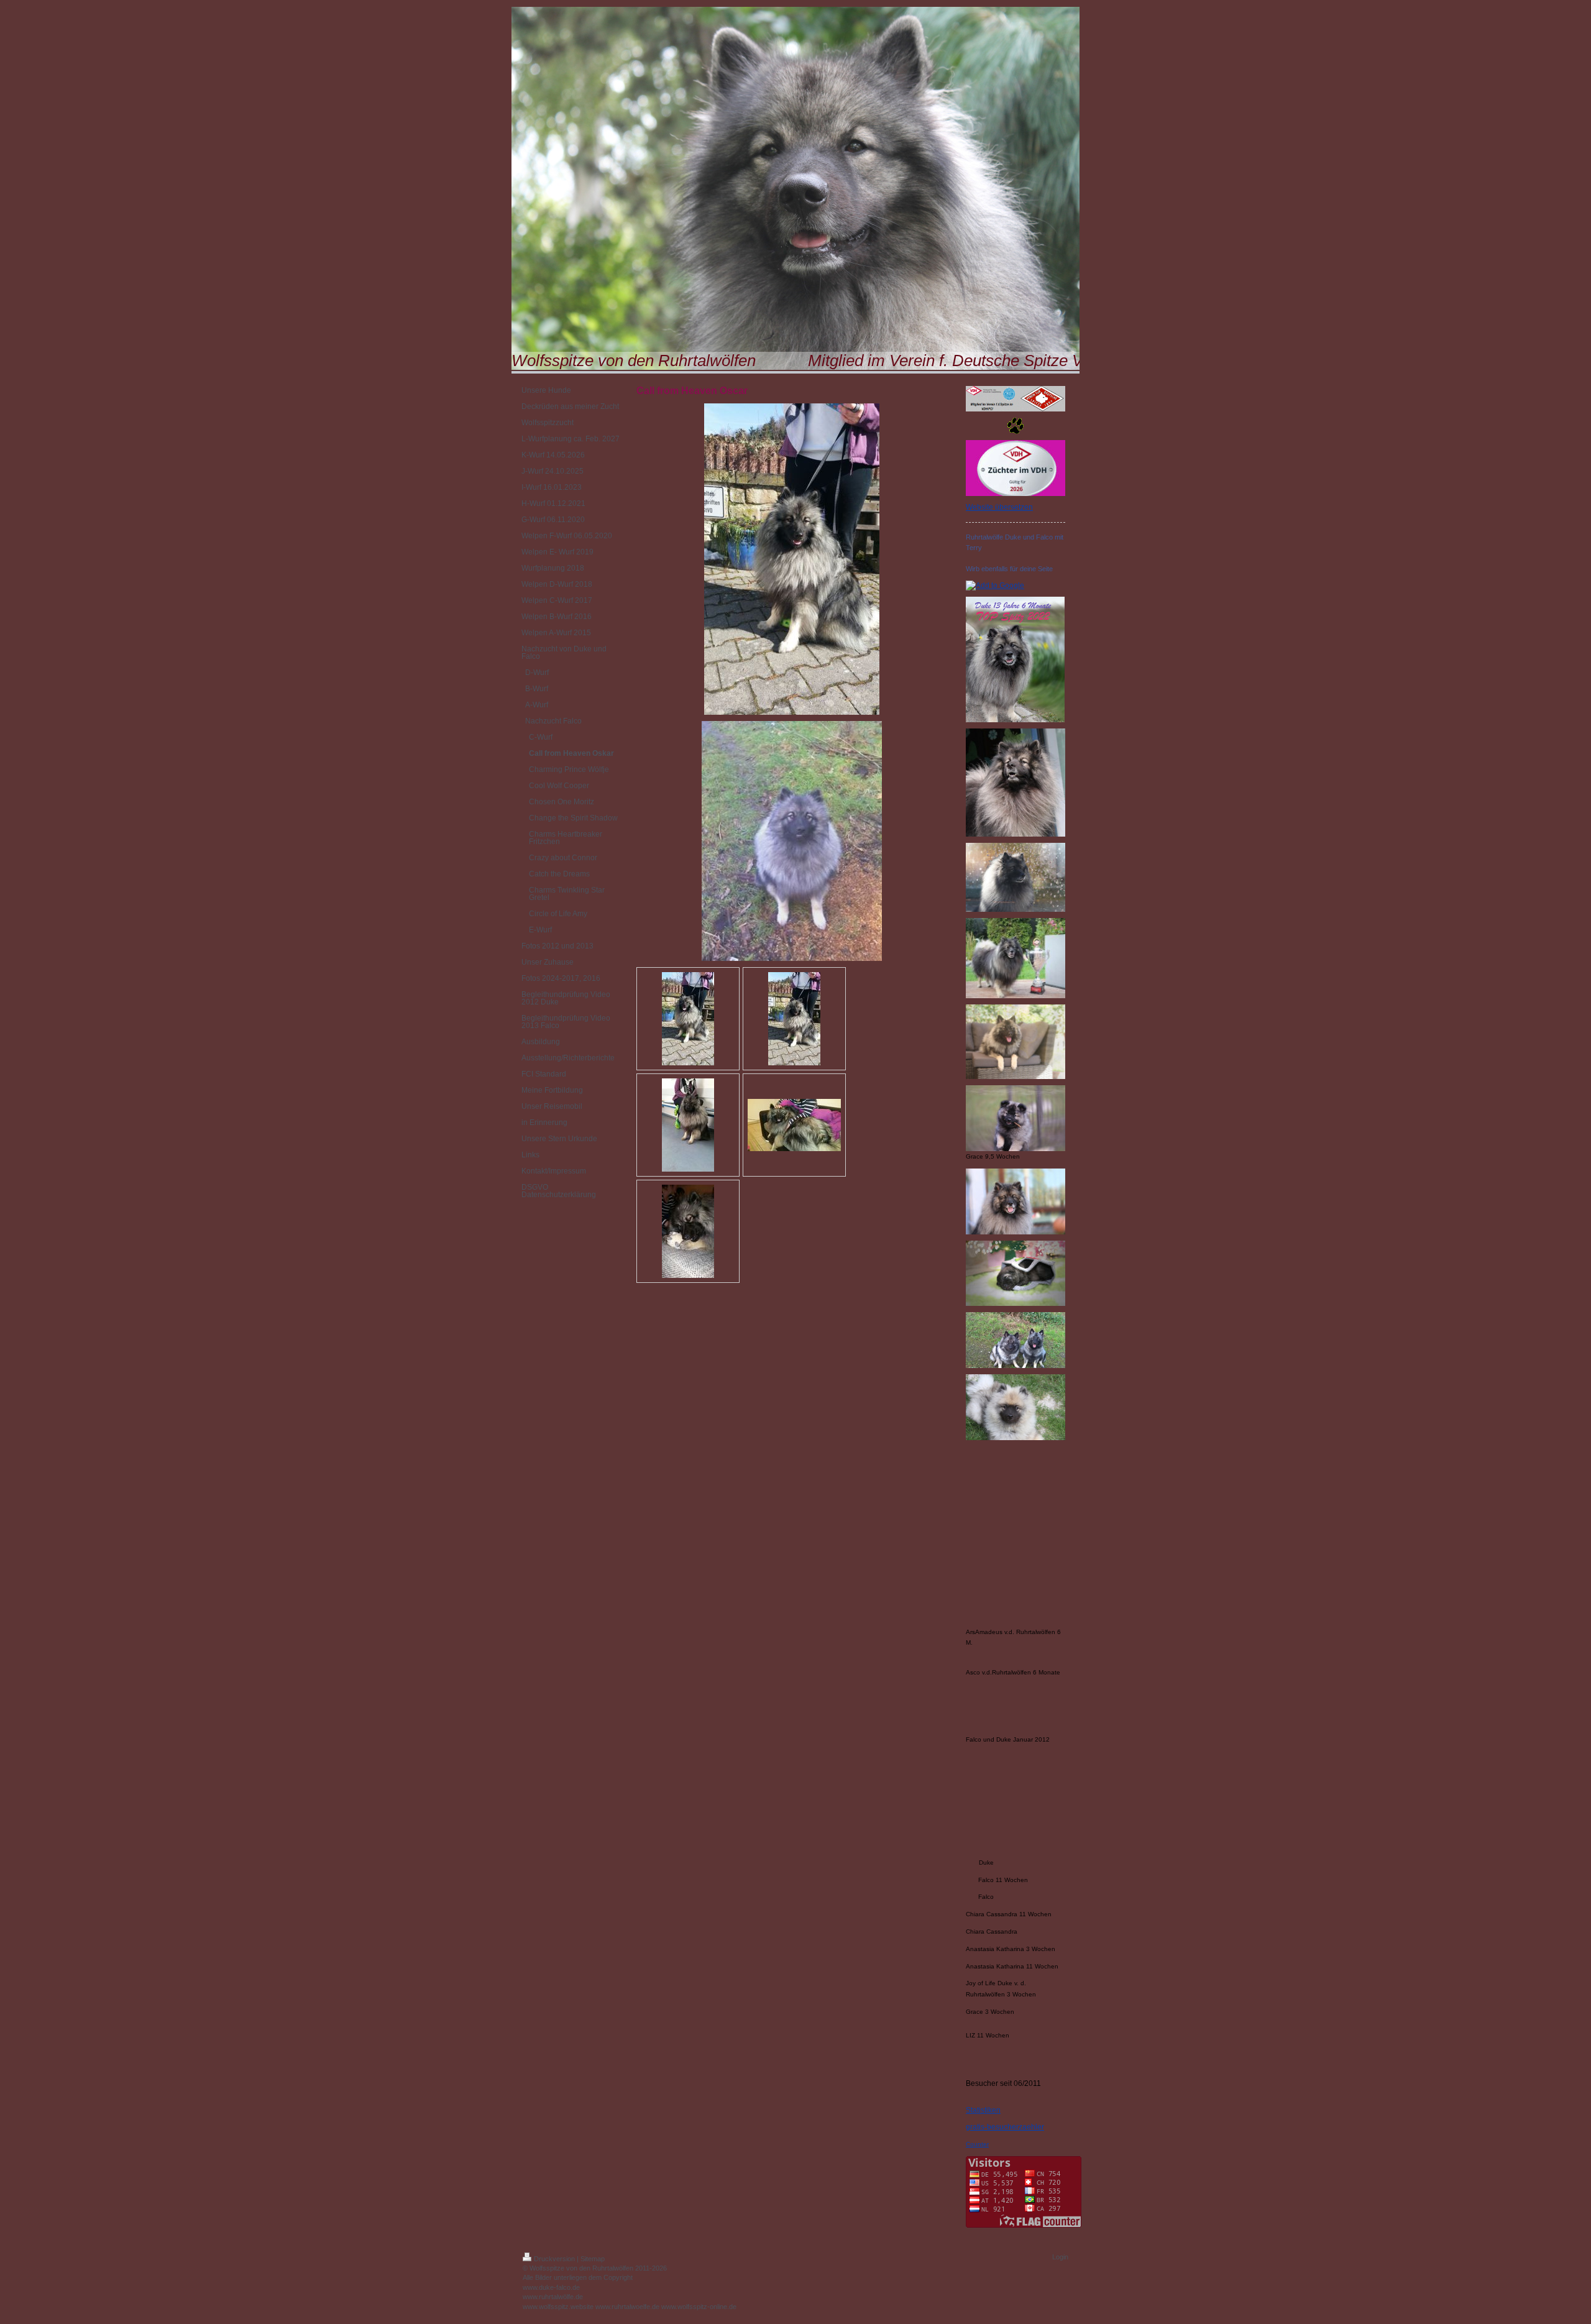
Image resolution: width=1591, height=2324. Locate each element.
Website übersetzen (999, 507)
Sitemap (593, 2259)
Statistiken (983, 2110)
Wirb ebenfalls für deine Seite (1009, 569)
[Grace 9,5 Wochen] (1016, 1118)
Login (1060, 2257)
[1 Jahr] (794, 1019)
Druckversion (554, 2259)
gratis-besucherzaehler (1005, 2127)
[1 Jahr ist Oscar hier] (688, 1019)
